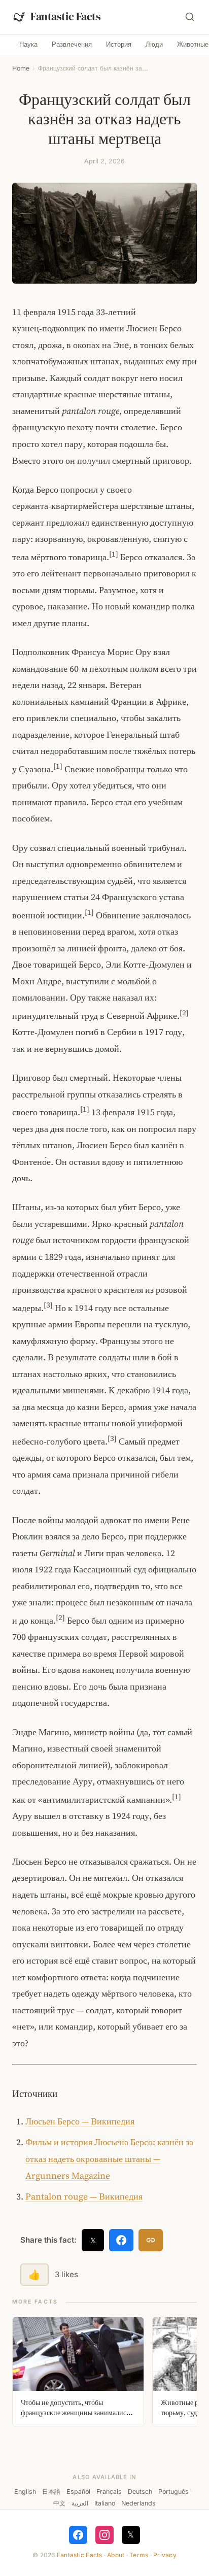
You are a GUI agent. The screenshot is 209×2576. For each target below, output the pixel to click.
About (116, 2555)
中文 (59, 2503)
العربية (80, 2503)
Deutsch (140, 2492)
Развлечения (72, 44)
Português (173, 2492)
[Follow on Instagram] (104, 2535)
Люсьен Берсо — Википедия (80, 2121)
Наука (28, 44)
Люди (154, 44)
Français (109, 2492)
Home (21, 68)
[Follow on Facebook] (78, 2535)
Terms (139, 2555)
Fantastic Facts (80, 2555)
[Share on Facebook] (121, 2240)
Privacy (165, 2555)
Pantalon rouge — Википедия (84, 2196)
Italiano (105, 2503)
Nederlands (138, 2503)
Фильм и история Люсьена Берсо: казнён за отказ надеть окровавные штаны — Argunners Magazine (109, 2159)
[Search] (190, 17)
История (119, 44)
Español (78, 2492)
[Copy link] (151, 2240)
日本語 (51, 2492)
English (25, 2492)
